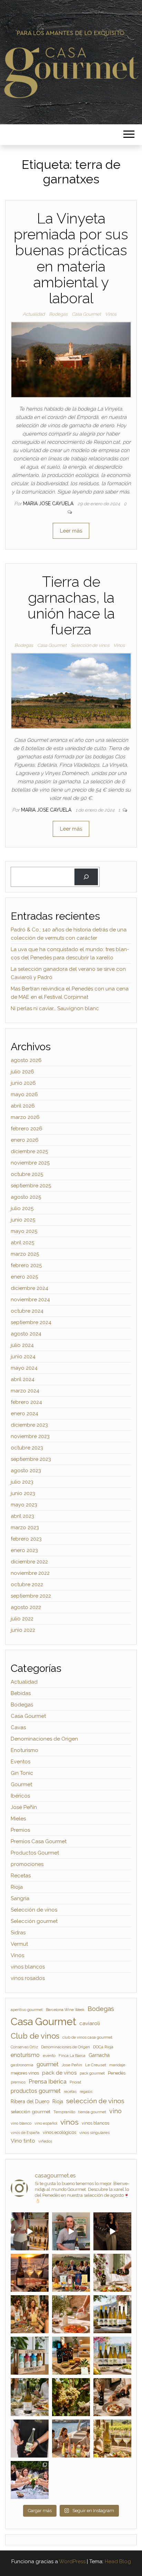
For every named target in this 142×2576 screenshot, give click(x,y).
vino (115, 2111)
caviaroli (90, 2023)
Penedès (117, 2073)
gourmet (48, 2064)
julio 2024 (22, 1345)
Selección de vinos (90, 645)
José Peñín (24, 1807)
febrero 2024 (26, 1402)
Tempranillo (64, 2112)
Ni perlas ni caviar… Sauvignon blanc (55, 1008)
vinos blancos (28, 1967)
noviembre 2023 (30, 1436)
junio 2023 (23, 1493)
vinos (69, 2122)
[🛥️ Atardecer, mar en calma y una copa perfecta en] (71, 2439)
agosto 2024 (26, 1334)
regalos (86, 2091)
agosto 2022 (26, 1607)
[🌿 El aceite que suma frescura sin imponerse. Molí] (112, 2273)
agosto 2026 (26, 1060)
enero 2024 (24, 1414)
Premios (20, 1830)
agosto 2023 (26, 1471)
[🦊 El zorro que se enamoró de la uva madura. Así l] (30, 2397)
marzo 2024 (25, 1391)
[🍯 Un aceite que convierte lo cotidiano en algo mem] (112, 2397)
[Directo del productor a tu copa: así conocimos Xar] (30, 2439)
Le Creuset (96, 2065)
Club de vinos (35, 2036)
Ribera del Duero (30, 2101)
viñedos (45, 2141)
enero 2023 (24, 1550)
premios (18, 2082)
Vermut (19, 1944)
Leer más (71, 531)
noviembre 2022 (30, 1573)
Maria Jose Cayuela (49, 504)
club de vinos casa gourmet (87, 2037)
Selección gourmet (34, 1921)
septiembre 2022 (31, 1596)
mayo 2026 (24, 1094)
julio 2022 (22, 1619)
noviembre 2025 (30, 1163)
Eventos (21, 1762)
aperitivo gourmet (27, 2010)
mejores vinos (25, 2073)
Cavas (18, 1727)
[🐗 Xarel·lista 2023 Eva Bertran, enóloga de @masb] (30, 2231)
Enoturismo (24, 1750)
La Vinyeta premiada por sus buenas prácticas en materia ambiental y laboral (71, 258)
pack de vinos (59, 2073)
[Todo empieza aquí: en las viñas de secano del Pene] (71, 2397)
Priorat (75, 2082)
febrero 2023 (26, 1539)
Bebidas (21, 1693)
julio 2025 (22, 1208)
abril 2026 (23, 1106)
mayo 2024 (24, 1368)
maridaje (117, 2065)
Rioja (17, 1887)
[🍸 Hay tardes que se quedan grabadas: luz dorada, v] (71, 2273)
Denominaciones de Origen (44, 1739)
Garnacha (99, 2055)
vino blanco (21, 2123)
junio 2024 (23, 1357)
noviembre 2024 (30, 1300)
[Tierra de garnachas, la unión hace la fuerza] (71, 691)
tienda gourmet (92, 2112)
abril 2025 (22, 1243)
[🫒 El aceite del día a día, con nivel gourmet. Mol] (71, 2314)
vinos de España (25, 2133)
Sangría (20, 1898)
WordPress (72, 2561)
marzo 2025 (25, 1254)
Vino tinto (23, 2141)
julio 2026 (22, 1072)
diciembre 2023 (29, 1425)
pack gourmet (92, 2073)
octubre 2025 (27, 1174)
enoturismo (25, 2055)
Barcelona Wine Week (65, 2010)
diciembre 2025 (29, 1151)
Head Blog (118, 2561)
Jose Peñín (72, 2065)
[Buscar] (86, 877)
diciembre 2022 (29, 1562)
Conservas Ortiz (24, 2047)
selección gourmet (31, 2111)
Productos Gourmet (35, 1853)
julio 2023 (22, 1482)
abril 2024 (23, 1379)
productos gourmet (36, 2091)
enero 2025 (24, 1277)
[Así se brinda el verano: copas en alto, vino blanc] (30, 2480)
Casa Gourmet (86, 314)
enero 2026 (25, 1140)
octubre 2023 (27, 1448)
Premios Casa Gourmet (39, 1841)
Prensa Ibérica (48, 2081)
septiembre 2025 (31, 1186)
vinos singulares (94, 2133)
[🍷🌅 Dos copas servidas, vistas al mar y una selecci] (112, 2314)
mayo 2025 (24, 1231)
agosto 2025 (26, 1197)
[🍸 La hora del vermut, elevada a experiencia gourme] (30, 2314)
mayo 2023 (24, 1505)
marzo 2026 (25, 1117)
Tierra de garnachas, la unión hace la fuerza (71, 606)
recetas (70, 2091)
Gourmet (21, 1784)
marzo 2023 (25, 1528)
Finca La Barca (72, 2056)
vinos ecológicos (59, 2132)
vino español (46, 2123)
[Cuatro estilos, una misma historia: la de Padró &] (30, 2356)
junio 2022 (23, 1630)
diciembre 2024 (29, 1288)
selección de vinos (95, 2101)
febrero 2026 (27, 1129)
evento (49, 2056)
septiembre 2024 (31, 1322)
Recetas (21, 1876)
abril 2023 (22, 1516)
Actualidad (34, 314)
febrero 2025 (26, 1265)
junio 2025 (23, 1220)
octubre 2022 (27, 1584)
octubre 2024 (27, 1311)
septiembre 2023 (31, 1459)
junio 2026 (23, 1083)
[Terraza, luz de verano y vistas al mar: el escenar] (112, 2356)
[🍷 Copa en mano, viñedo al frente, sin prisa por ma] (112, 2439)
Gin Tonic (22, 1773)
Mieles (18, 1819)
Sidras (18, 1933)
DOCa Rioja (103, 2047)
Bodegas (58, 314)
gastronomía (22, 2065)
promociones (27, 1864)
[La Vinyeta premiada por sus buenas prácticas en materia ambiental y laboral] (71, 359)
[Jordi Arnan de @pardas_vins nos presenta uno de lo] (71, 2231)
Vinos (111, 314)
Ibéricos (20, 1796)
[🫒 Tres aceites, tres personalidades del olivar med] (71, 2356)
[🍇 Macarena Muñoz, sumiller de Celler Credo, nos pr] (112, 2231)
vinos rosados (28, 1978)
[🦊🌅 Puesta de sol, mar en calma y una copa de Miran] (30, 2273)
